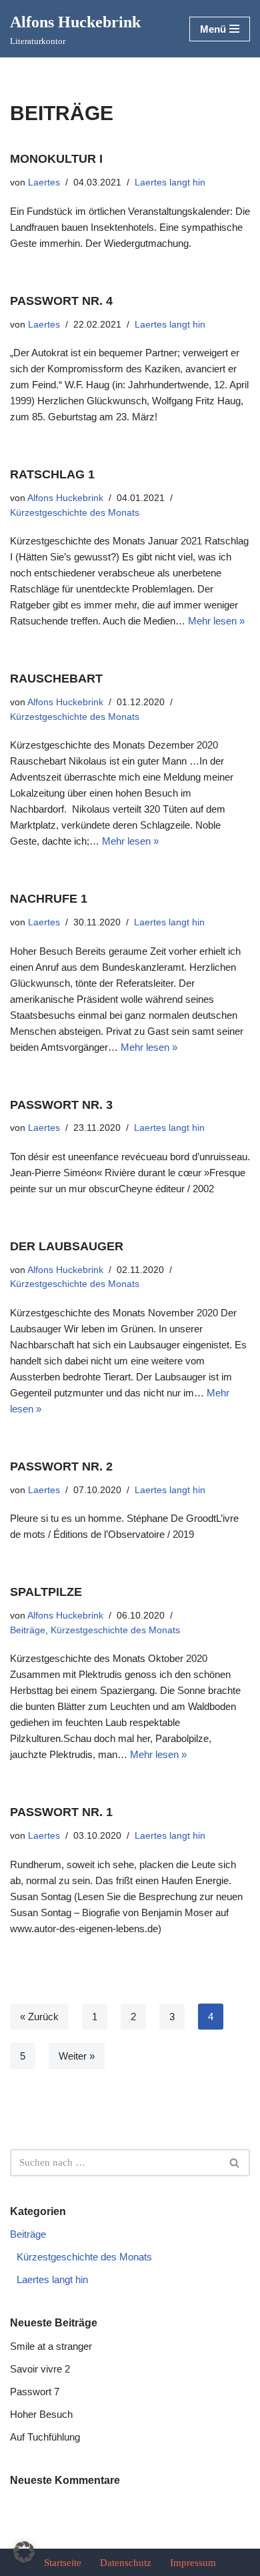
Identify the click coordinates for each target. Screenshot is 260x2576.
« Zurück (39, 2017)
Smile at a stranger (51, 2346)
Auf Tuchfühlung (45, 2437)
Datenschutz (126, 2563)
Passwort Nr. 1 (61, 1812)
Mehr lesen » (216, 621)
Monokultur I (56, 159)
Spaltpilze (46, 1592)
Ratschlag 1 (52, 474)
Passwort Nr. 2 (61, 1466)
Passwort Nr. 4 (61, 301)
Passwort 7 (35, 2392)
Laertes (44, 182)
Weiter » (77, 2056)
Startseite (63, 2563)
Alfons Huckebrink (65, 498)
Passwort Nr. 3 (61, 1105)
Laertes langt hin (170, 182)
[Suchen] (235, 2163)
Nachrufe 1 (49, 899)
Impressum (193, 2563)
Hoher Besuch (41, 2414)
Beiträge (28, 1630)
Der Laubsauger (67, 1246)
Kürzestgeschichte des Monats (75, 513)
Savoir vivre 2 (40, 2369)
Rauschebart (56, 679)
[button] (24, 2552)
